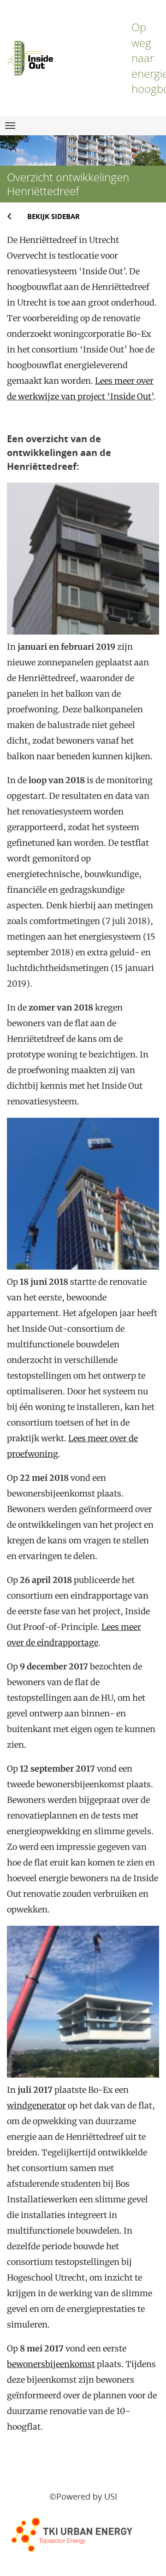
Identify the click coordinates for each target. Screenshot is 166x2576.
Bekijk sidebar (53, 216)
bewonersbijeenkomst (51, 2364)
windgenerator (36, 2105)
